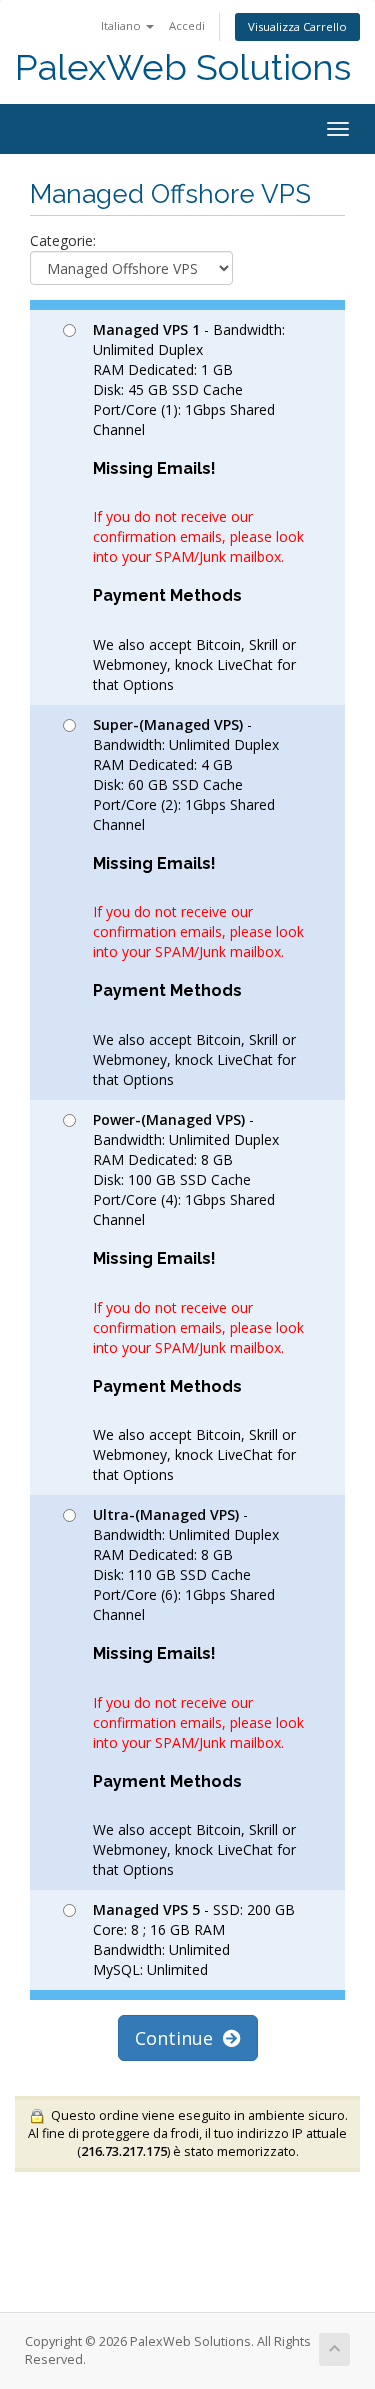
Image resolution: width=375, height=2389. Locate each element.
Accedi (187, 25)
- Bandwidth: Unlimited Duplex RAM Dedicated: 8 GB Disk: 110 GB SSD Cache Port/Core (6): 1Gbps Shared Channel (198, 1692)
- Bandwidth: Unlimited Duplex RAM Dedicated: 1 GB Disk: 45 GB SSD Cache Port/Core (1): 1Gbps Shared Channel (198, 507)
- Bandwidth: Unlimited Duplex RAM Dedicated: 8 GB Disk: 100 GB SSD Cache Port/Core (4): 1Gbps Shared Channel (198, 1297)
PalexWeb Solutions (183, 67)
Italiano (122, 25)
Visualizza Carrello (297, 26)
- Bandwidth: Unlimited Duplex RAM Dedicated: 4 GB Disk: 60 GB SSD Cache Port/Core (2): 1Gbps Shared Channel (198, 902)
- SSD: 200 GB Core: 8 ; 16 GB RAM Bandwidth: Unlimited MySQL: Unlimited (194, 1939)
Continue (179, 2038)
